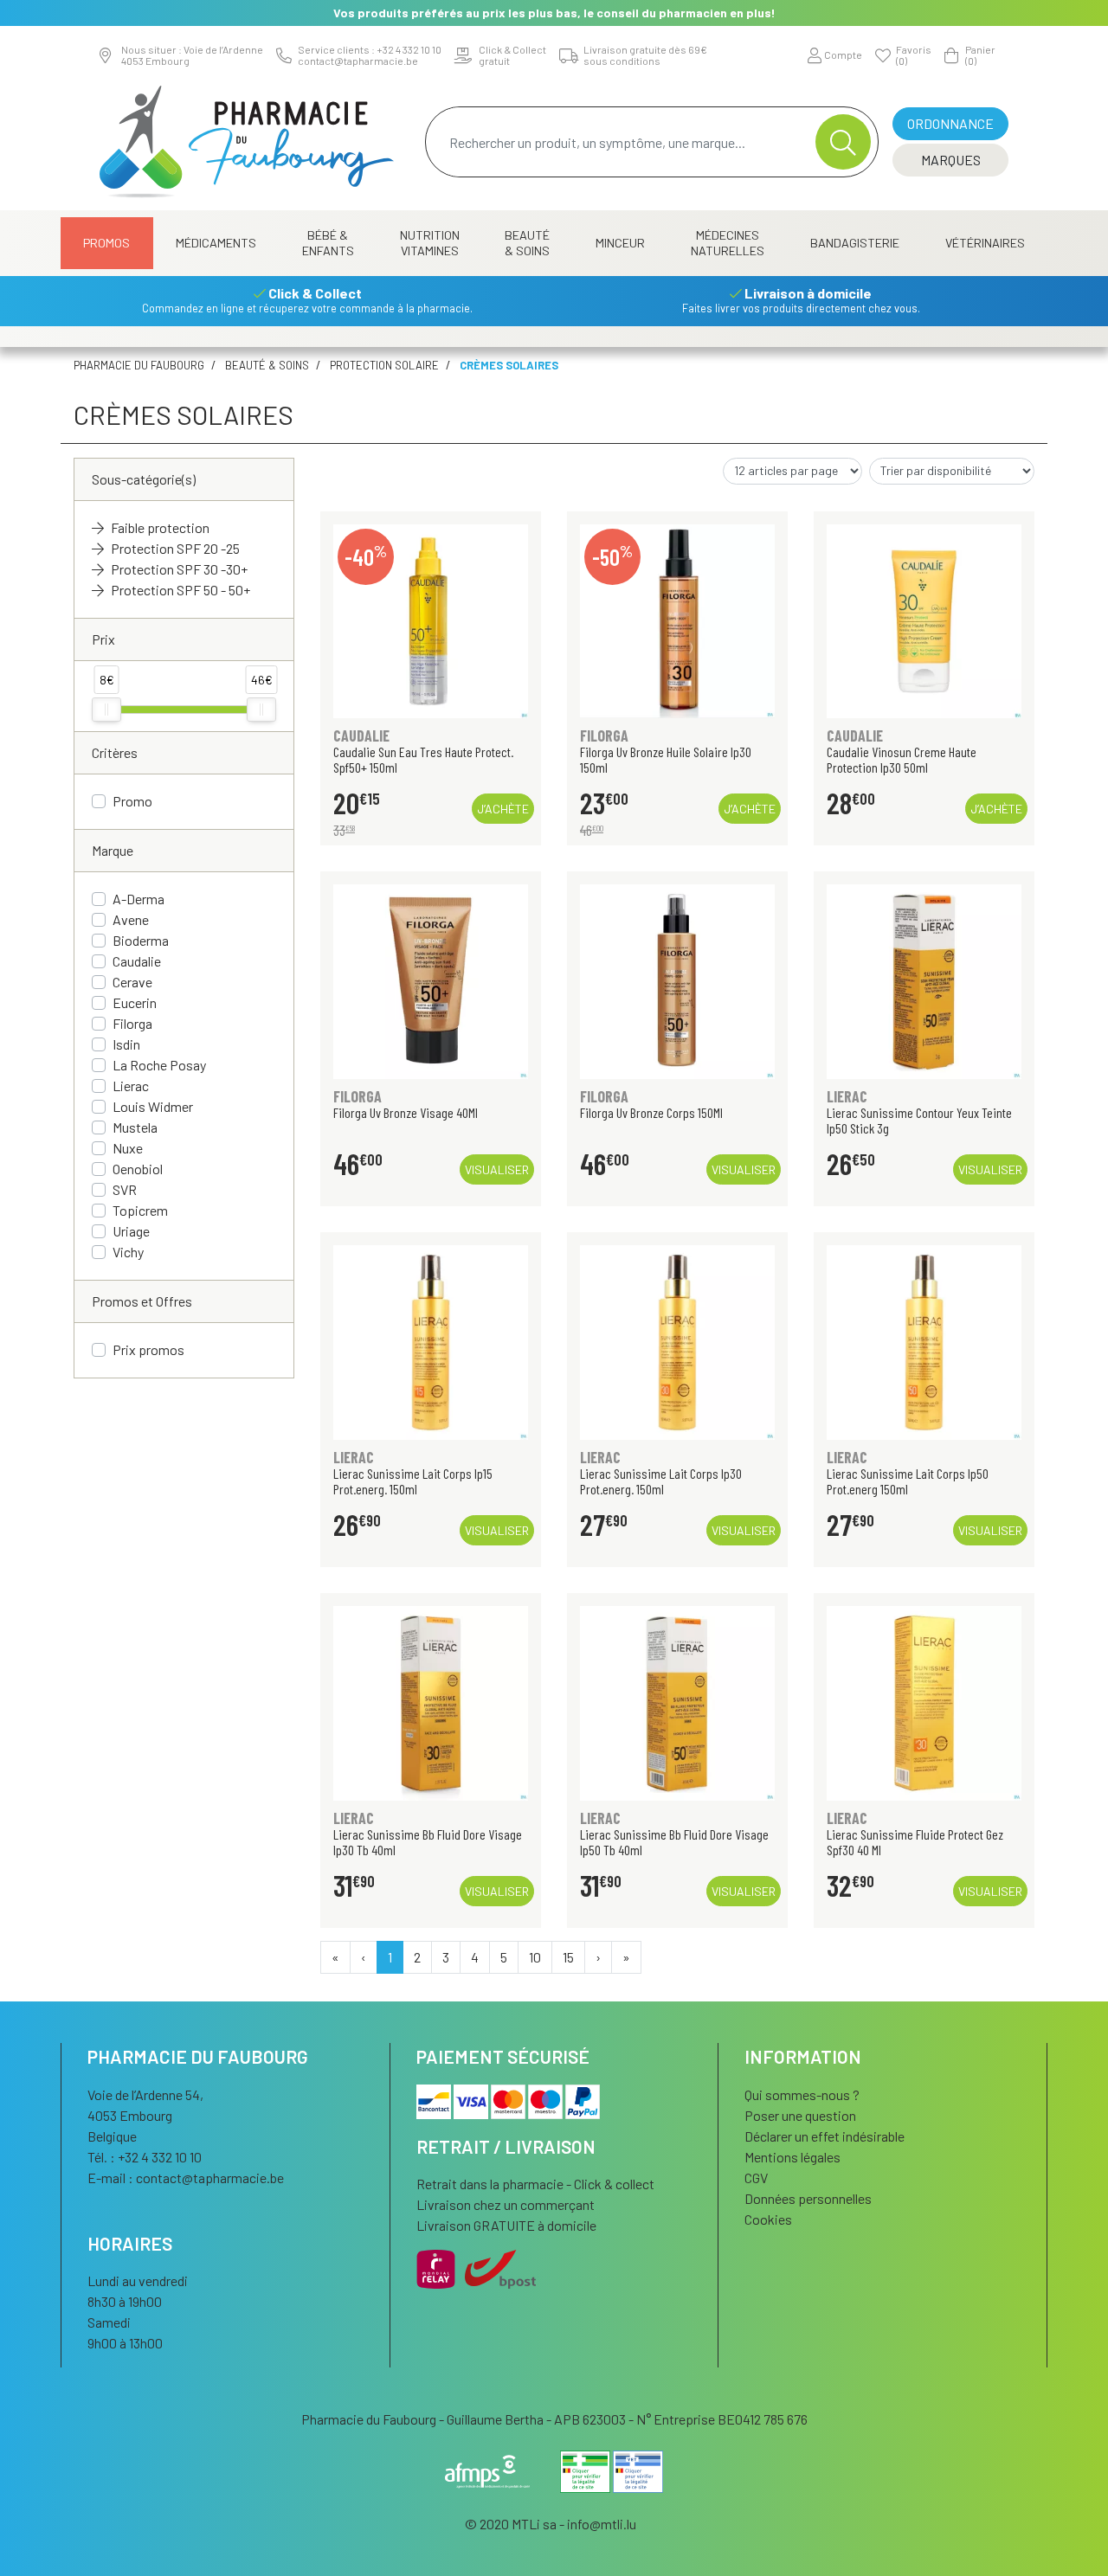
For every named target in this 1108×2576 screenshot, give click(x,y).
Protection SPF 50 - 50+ (180, 590)
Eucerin (135, 1002)
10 (535, 1957)
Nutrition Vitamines (430, 243)
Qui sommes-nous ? (802, 2094)
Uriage (131, 1231)
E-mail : (186, 2178)
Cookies (768, 2219)
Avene (131, 919)
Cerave (132, 982)
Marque (113, 850)
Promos (106, 243)
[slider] (106, 710)
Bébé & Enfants (328, 243)
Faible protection (160, 527)
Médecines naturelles (728, 243)
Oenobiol (138, 1169)
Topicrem (140, 1210)
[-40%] (431, 619)
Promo (132, 801)
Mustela (135, 1127)
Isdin (126, 1044)
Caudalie (137, 961)
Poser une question (800, 2115)
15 (568, 1957)
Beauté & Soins (527, 243)
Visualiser (497, 1169)
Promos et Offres (142, 1301)
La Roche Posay (159, 1065)
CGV (756, 2178)
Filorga (132, 1023)
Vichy (128, 1252)
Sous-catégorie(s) (144, 479)
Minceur (620, 243)
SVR (125, 1189)
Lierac (131, 1086)
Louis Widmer (153, 1106)
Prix (103, 639)
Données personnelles (808, 2198)
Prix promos (148, 1349)
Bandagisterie (855, 243)
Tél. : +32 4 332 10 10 (145, 2157)
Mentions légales (792, 2157)
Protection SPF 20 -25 (175, 548)
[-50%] (677, 619)
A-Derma (138, 899)
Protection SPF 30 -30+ (179, 569)
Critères (115, 752)
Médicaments (216, 243)
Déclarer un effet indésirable (825, 2136)
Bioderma (141, 940)
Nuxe (128, 1148)
